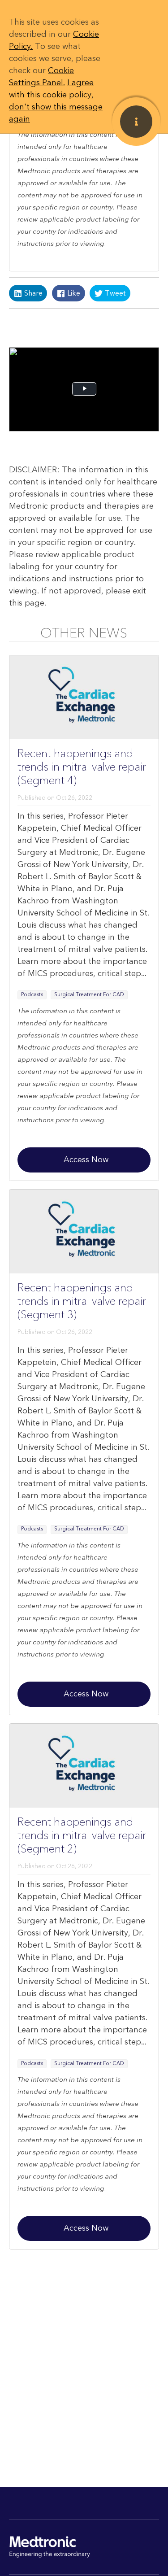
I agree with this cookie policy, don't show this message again (56, 101)
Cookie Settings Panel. (41, 77)
